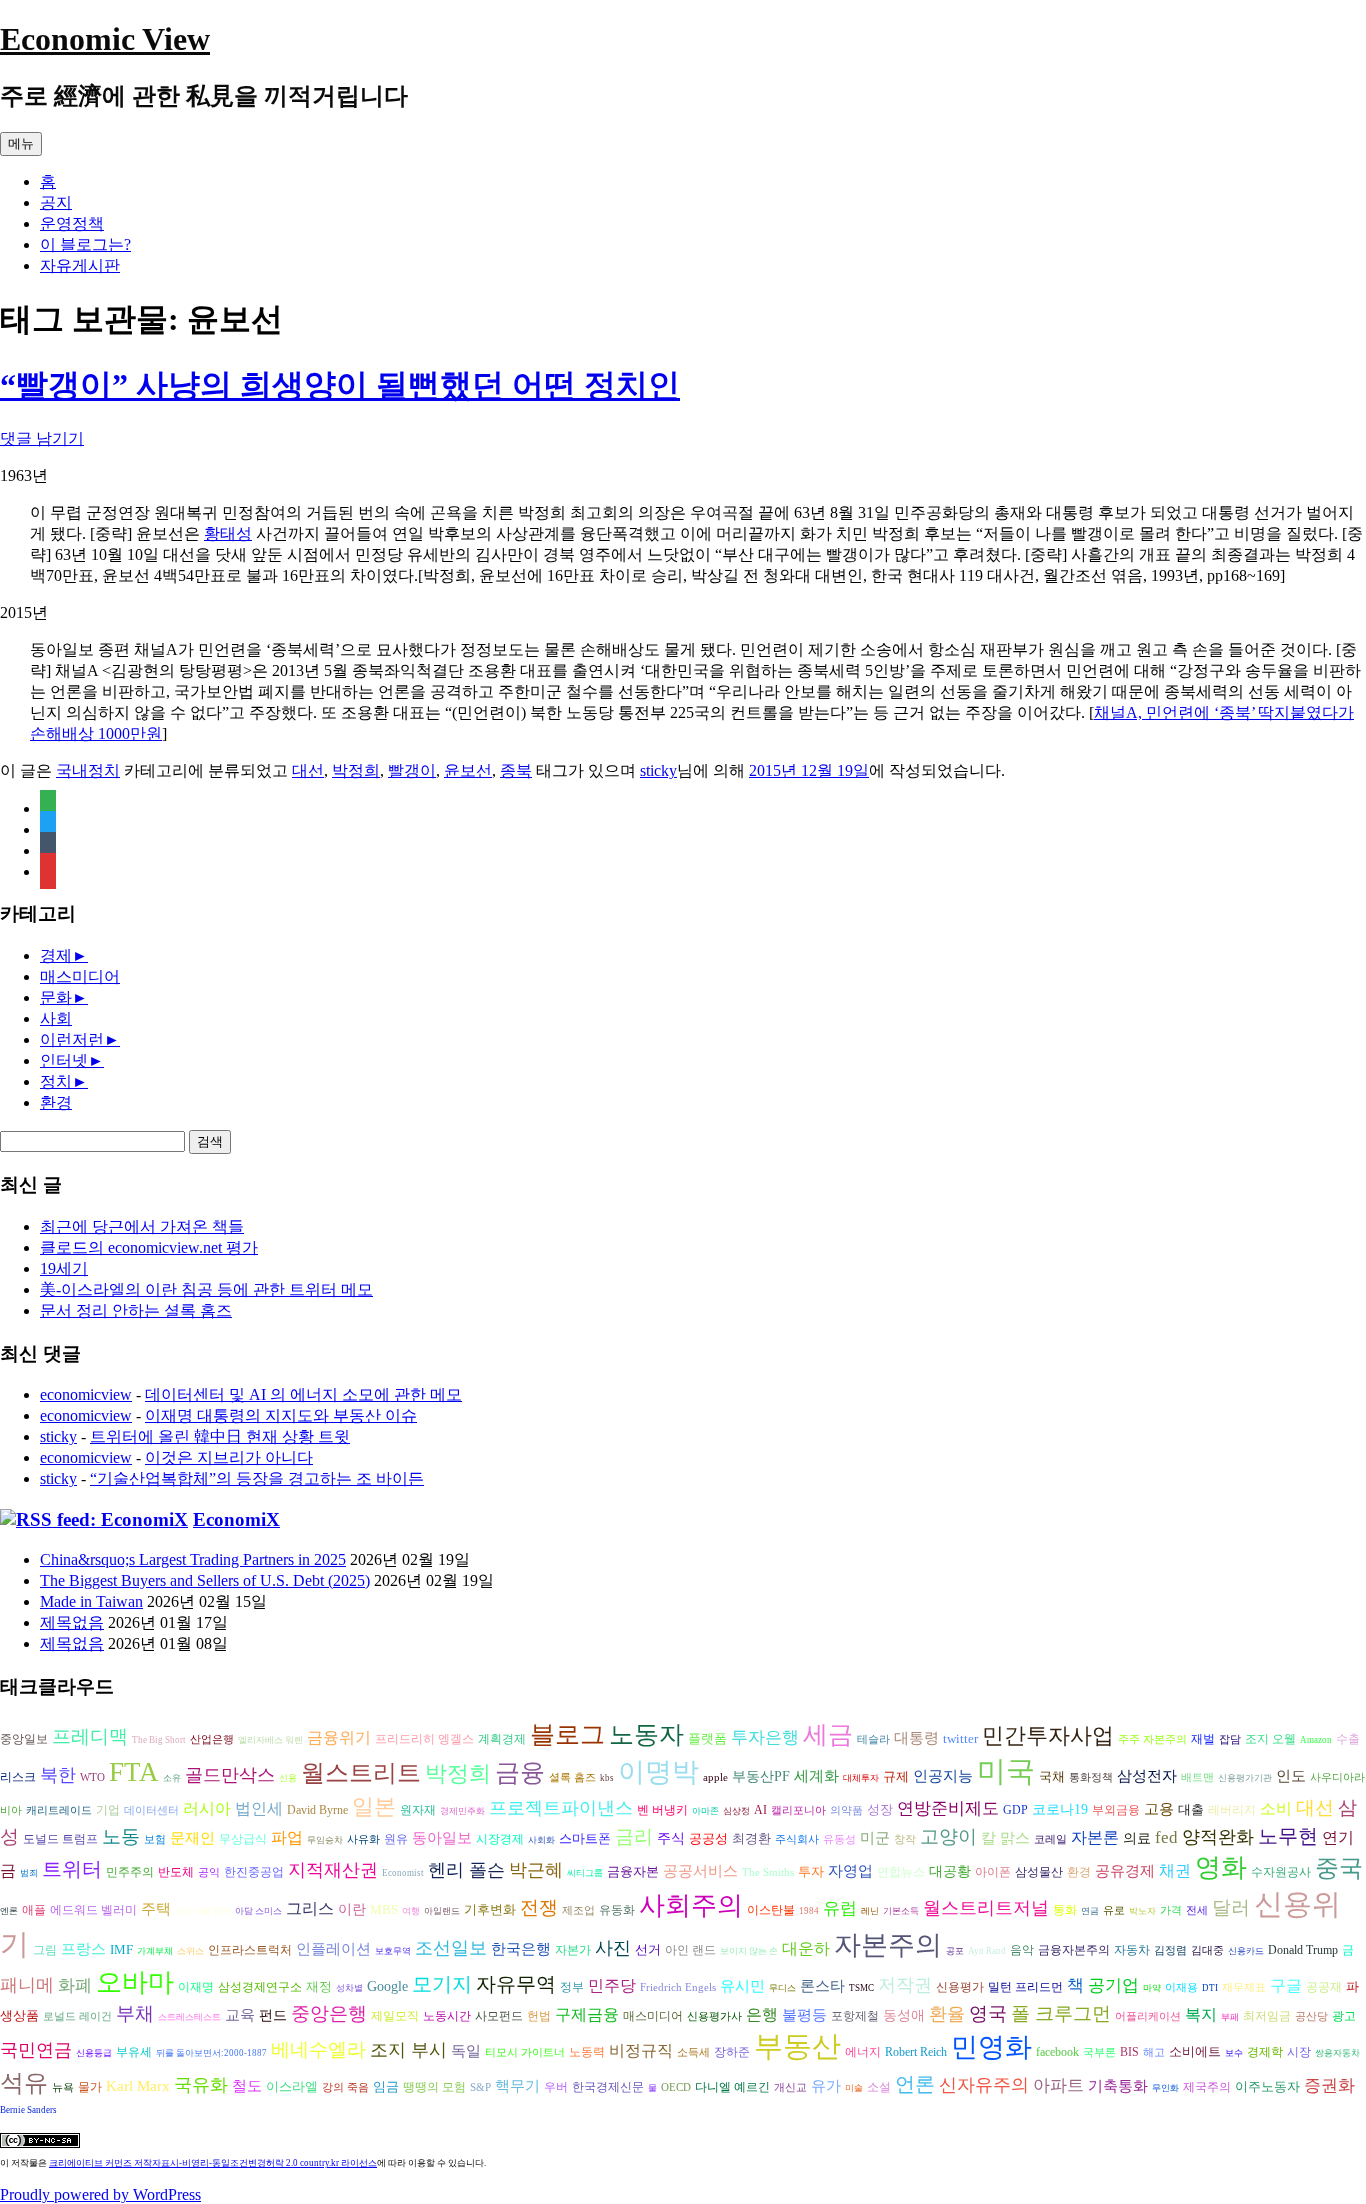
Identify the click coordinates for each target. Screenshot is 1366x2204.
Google (387, 1986)
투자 (811, 1871)
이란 (352, 1909)
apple (715, 1777)
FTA (134, 1772)
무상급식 (243, 1839)
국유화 (201, 2085)
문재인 (192, 1838)
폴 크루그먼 (1061, 2013)
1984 (809, 1911)
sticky (658, 770)
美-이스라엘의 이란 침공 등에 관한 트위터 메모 (206, 1289)
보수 (1234, 2053)
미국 (1006, 1771)
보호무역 (393, 1951)
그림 (45, 1950)
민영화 (991, 2047)
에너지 (863, 2052)
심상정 (736, 1811)
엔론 (9, 1911)
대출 (1191, 1809)
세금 (828, 1734)
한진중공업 (254, 1872)
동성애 (904, 2015)
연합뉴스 (901, 1872)
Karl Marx (138, 2086)
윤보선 (468, 770)
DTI (1210, 1988)
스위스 (190, 1951)
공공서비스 (700, 1870)
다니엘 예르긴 (732, 2087)
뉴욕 (63, 2087)
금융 (520, 1772)
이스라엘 (292, 2086)
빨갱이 (412, 770)
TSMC (861, 1988)
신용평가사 (714, 2016)
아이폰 (993, 1872)
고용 (1159, 1808)
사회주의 (691, 1905)
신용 (288, 1778)
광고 (1344, 2016)
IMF (121, 1949)
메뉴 (21, 143)
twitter (960, 1738)
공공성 (708, 1838)
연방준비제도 (948, 1808)
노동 (121, 1836)
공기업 (1113, 1985)
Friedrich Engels (678, 1987)
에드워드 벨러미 (93, 1910)
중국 (1339, 1867)
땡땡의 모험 (434, 2087)
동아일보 (442, 1837)
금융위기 (339, 1737)
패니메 (27, 1985)
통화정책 (1091, 1777)
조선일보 (451, 1948)
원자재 (418, 1810)
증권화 (1329, 2085)
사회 (56, 1018)
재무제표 (1244, 1987)
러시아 (207, 1808)
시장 (1299, 2052)
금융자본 (633, 1871)
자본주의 (888, 1945)
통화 (1065, 1910)
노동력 (587, 2052)
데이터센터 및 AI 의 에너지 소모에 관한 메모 (303, 1394)
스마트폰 (585, 1838)
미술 (854, 2088)
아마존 (705, 1811)
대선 (308, 770)
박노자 (1142, 1911)
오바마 (135, 1982)
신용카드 (1246, 1951)
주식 (671, 1838)
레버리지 (1232, 1810)
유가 (826, 2085)
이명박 (658, 1772)
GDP (1015, 1810)
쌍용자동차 (1337, 2053)
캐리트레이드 (59, 1810)
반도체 (176, 1872)
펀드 (273, 2015)
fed (1166, 1837)
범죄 (29, 1873)
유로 (1114, 1910)
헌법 (539, 2016)
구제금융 (587, 2014)
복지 (1201, 2014)
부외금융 (1116, 1810)
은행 (762, 2014)
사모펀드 (499, 2016)
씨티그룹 (585, 1873)
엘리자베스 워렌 (270, 1740)
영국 (988, 2013)
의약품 (846, 1810)
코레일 (1050, 1839)
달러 (1231, 1907)
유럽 (840, 1908)
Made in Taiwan (91, 1601)
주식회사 (797, 1839)
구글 (1286, 1985)
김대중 (1207, 1950)
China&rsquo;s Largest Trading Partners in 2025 (193, 1559)
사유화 (363, 1839)
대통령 (916, 1738)
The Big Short (159, 1740)
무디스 (782, 1988)
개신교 (790, 2087)
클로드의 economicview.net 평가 (149, 1247)
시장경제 (500, 1839)
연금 (1090, 1911)
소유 (172, 1778)
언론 (915, 2084)
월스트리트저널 (986, 1908)
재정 (319, 1986)
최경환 (751, 1838)
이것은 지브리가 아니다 (229, 1457)
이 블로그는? (85, 244)
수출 (1348, 1739)
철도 (247, 2086)
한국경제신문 (608, 2087)
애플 (34, 1910)
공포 (955, 1951)
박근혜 (536, 1870)
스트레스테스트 (189, 2017)
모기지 (442, 1984)
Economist (403, 1873)
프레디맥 (90, 1736)
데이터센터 (151, 1810)
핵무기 (517, 2086)
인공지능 (943, 1775)
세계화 (816, 1776)
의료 (1137, 1838)
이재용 (1181, 1987)
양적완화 (1218, 1837)
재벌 (1203, 1739)
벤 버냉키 (662, 1810)
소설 (879, 2087)
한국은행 (521, 1949)
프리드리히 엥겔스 (424, 1739)
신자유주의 (984, 2085)
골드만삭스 (230, 1775)
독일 (466, 2050)
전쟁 (539, 1907)
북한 (58, 1775)
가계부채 (155, 1951)
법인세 (259, 1808)
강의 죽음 (345, 2087)
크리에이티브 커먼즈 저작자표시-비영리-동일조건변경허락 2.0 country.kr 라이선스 (213, 2163)
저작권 (905, 1985)
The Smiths (768, 1872)
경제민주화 (462, 1811)
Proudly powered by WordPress (100, 2194)
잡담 (1230, 1739)
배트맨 (1197, 1777)
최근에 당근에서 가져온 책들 (142, 1226)
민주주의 (130, 1872)
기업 (108, 1810)
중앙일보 (24, 1739)
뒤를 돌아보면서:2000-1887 (211, 2053)
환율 (947, 2014)
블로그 (567, 1734)
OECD (676, 2087)
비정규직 (641, 2050)
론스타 (822, 1985)
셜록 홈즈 (572, 1777)
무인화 (1165, 2088)
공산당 (1311, 2016)
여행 (411, 1911)
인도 (1291, 1775)
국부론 (1099, 2052)
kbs (607, 1778)
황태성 (228, 533)
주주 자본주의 (1152, 1739)
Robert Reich (916, 2052)
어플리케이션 (1148, 2016)
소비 (1276, 1808)
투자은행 (765, 1737)
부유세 (134, 2052)
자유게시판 (80, 265)
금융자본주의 (1074, 1950)
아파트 (1058, 2085)
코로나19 (1060, 1809)
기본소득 (901, 1911)
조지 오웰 (1270, 1739)
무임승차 (325, 1840)
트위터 (72, 1869)
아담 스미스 (258, 1911)
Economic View (105, 39)
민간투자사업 (1048, 1735)
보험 (155, 1839)
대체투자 (861, 1778)
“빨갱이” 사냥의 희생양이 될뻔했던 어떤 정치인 (340, 385)
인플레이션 (333, 1948)
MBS (384, 1909)
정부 (572, 1987)
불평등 (804, 2014)
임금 (386, 2086)
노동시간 (447, 2016)
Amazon (1316, 1740)
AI (760, 1810)
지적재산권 (333, 1870)
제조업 (578, 1910)
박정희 (356, 770)
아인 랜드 (690, 1950)
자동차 (1132, 1950)
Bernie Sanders (28, 2110)
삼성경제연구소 (260, 1987)
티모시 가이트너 (525, 2052)
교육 (240, 2014)
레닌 (870, 1911)
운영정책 (72, 223)
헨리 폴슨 (466, 1870)
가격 (1171, 1910)
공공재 (1324, 1987)
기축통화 (1118, 2085)
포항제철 (855, 2016)
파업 (287, 1837)
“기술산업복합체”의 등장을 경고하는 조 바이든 (257, 1478)
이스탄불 (771, 1910)
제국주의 (1207, 2087)
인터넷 (64, 1060)
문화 (56, 997)
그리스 (310, 1908)
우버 (556, 2087)
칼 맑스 (1005, 1838)
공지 (56, 202)
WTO (92, 1777)
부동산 (797, 2046)
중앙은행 (329, 2013)
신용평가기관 (1245, 1778)
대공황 (950, 1871)
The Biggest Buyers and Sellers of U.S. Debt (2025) (205, 1580)
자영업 (850, 1871)
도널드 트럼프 (60, 1839)
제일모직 (395, 2016)
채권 (1175, 1870)
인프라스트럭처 (250, 1950)
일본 (374, 1806)
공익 (209, 1872)
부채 (135, 2013)
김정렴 (1170, 1950)
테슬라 (873, 1739)
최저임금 (1267, 2016)
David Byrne (317, 1810)
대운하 (806, 1948)
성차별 (349, 1988)
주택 (156, 1909)
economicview (86, 1394)
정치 (56, 1081)
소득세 (693, 2052)
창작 (905, 1839)
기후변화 (490, 1909)
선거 (648, 1949)
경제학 (1265, 2052)
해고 (1154, 2052)
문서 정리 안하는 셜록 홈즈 (136, 1310)
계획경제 (502, 1739)
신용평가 (960, 1987)
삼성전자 (1147, 1775)
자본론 (1095, 1837)
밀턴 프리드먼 (1025, 1987)
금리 (634, 1836)
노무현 (1288, 1836)
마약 (1152, 1988)
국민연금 (36, 2050)
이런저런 (72, 1039)
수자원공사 (1281, 1872)
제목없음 (72, 1622)
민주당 (612, 1985)
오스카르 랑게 (203, 1911)
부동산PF (761, 1776)
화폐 (75, 1985)
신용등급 (94, 2053)
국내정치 (88, 770)
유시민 (742, 1985)
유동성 (839, 1839)
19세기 (64, 1268)
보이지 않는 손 (749, 1951)
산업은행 (212, 1739)
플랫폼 (707, 1738)
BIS (1129, 2052)
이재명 (196, 1987)
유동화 (617, 1910)
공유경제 (1125, 1871)
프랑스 (83, 1949)
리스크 (18, 1777)
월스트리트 (361, 1773)
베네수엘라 (318, 2049)
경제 (56, 955)
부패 (1230, 2017)
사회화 (541, 1840)
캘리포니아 (798, 1810)
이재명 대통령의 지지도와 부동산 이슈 (281, 1415)
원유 (396, 1839)
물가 (90, 2087)
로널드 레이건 (77, 2016)
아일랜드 (442, 1911)
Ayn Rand (987, 1951)
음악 (1022, 1950)
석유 (24, 2083)
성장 (880, 1809)
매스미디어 (80, 976)
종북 (516, 770)
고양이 (948, 1836)
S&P (480, 2087)
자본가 (573, 1950)
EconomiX (236, 1519)
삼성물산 (1039, 1872)
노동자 (646, 1734)
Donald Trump (1303, 1950)
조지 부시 (408, 2050)
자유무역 (516, 1984)
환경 (56, 1102)
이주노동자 (1267, 2086)
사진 (613, 1948)
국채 (1052, 1776)
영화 (1221, 1867)
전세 (1197, 1910)
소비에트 (1195, 2051)
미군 (875, 1838)
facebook (1057, 2052)
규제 (896, 1776)
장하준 (732, 2052)
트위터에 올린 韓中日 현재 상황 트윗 (220, 1436)
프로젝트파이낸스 (561, 1808)
